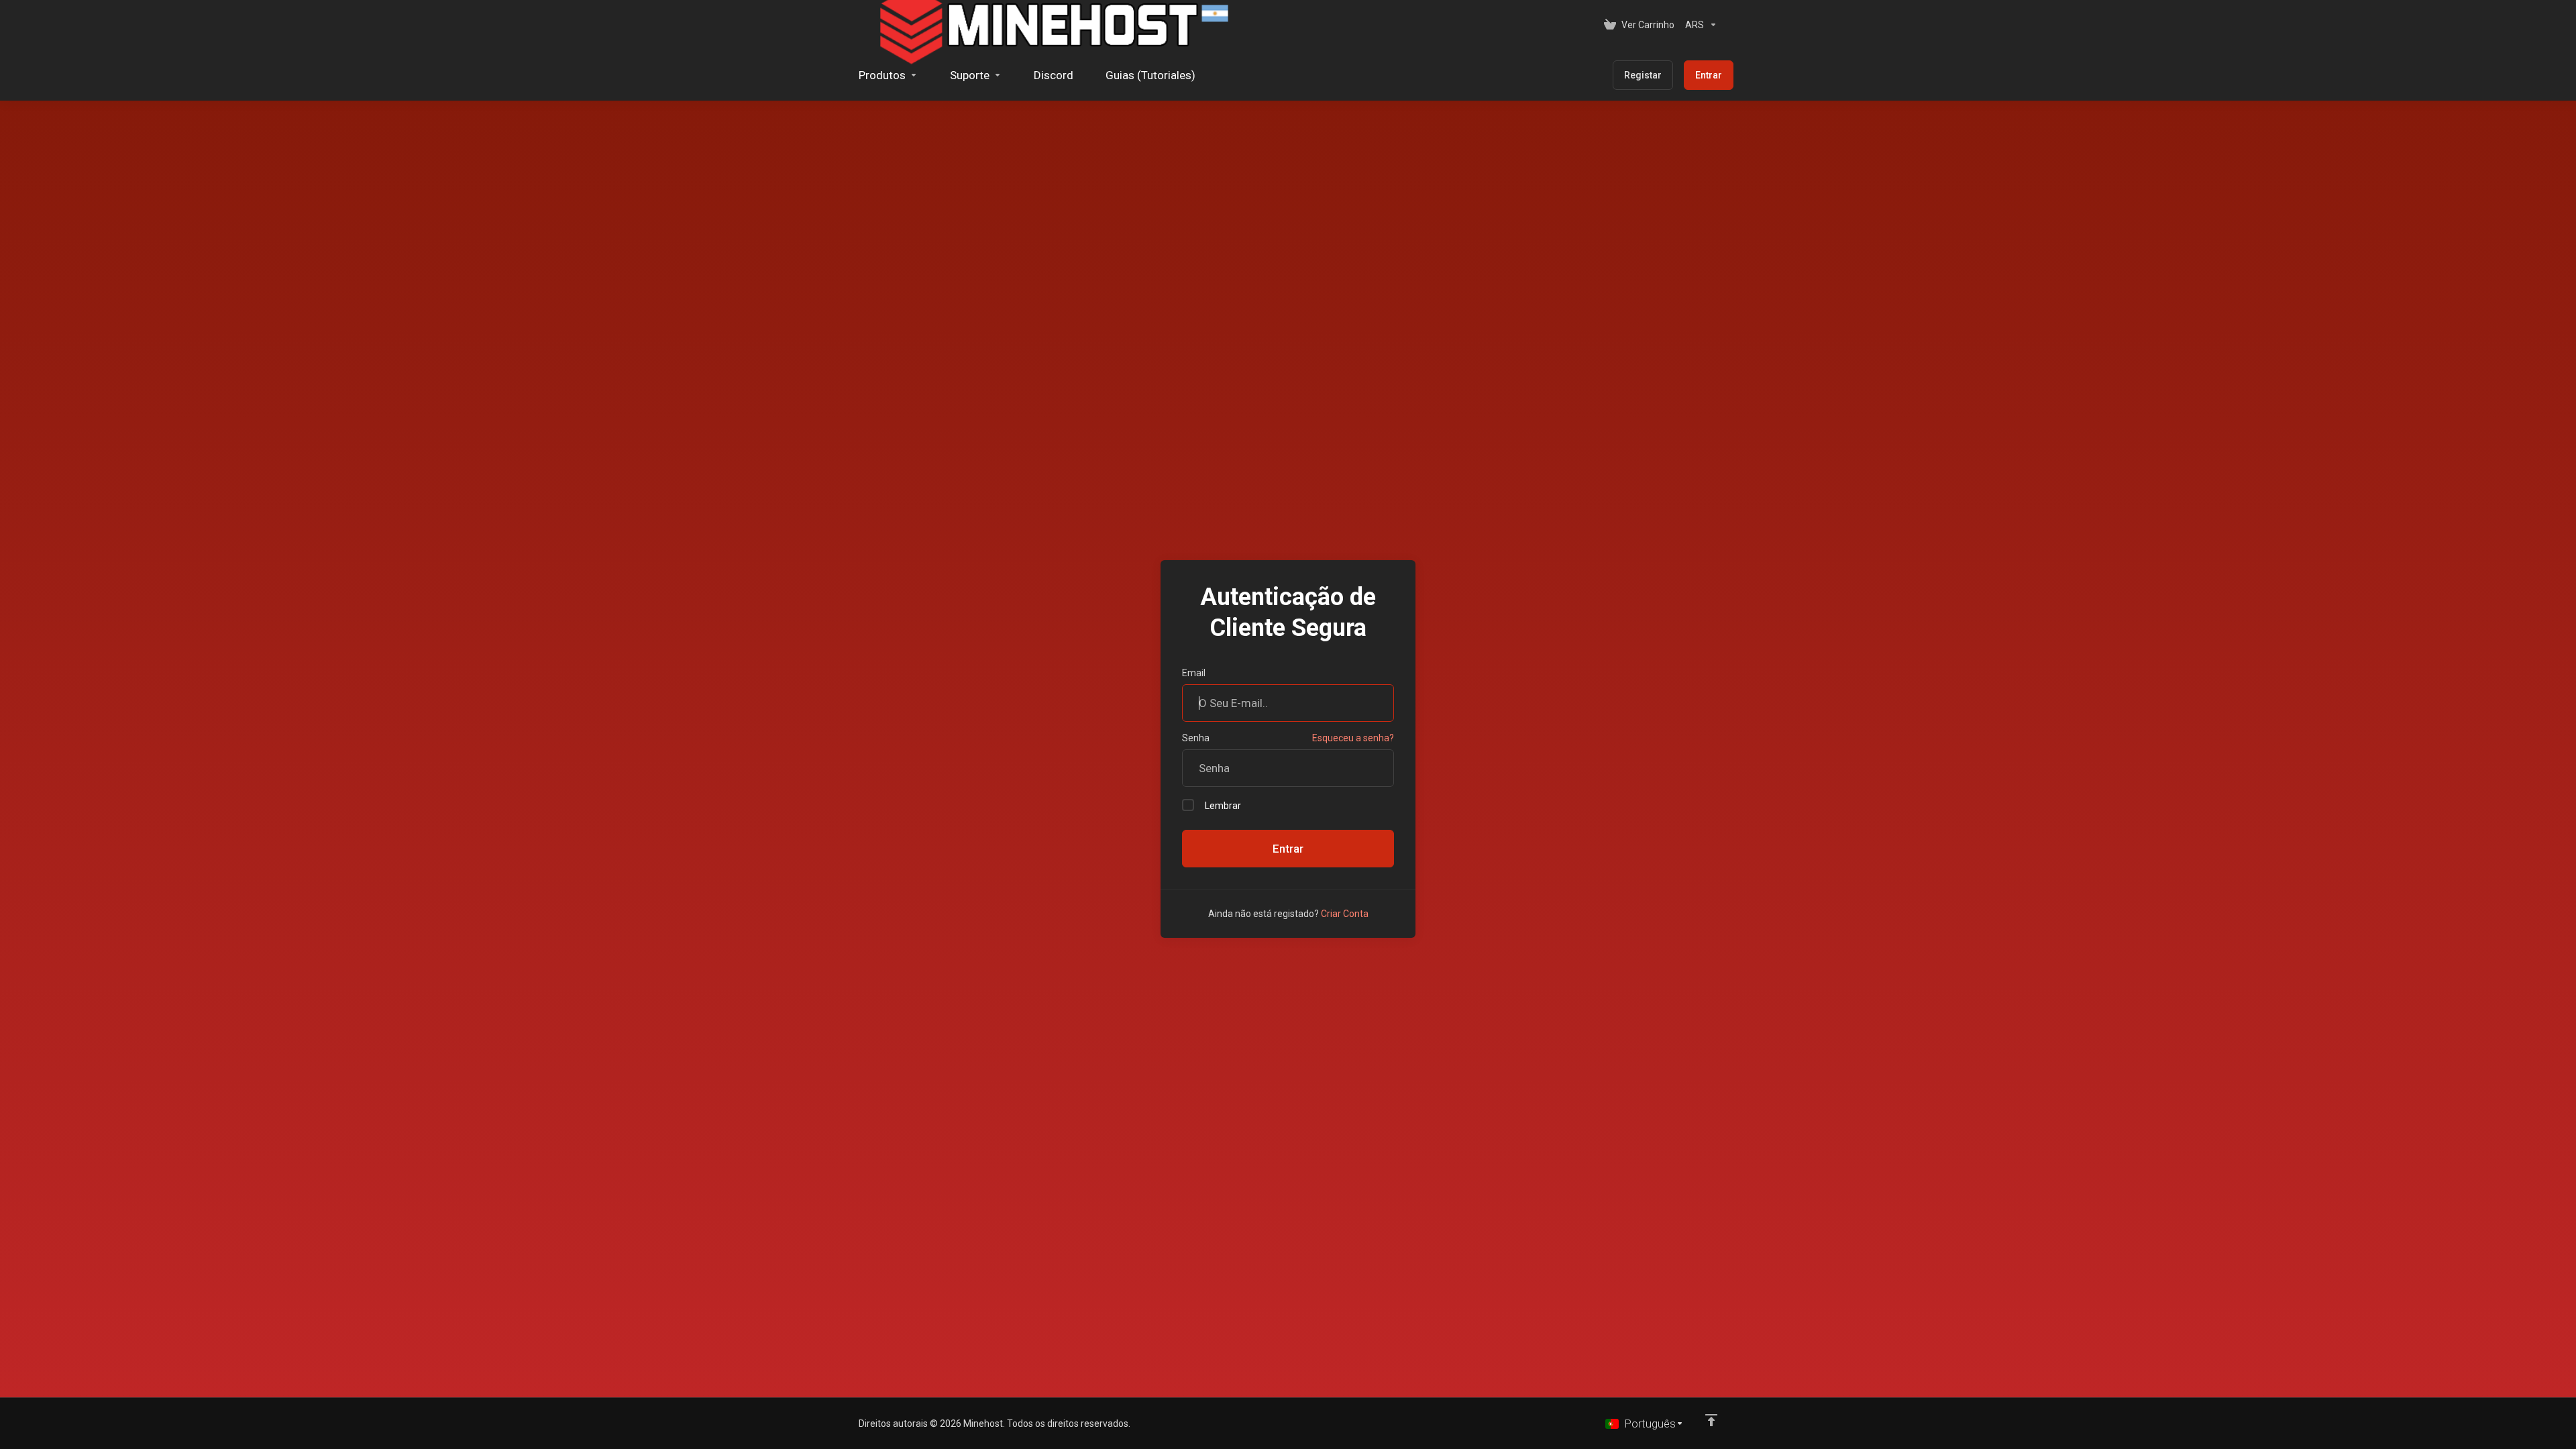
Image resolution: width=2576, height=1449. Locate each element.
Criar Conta (1345, 914)
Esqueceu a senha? (1353, 738)
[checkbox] (1188, 805)
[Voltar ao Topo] (1711, 1420)
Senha (1196, 738)
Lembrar (1223, 806)
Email (1194, 673)
